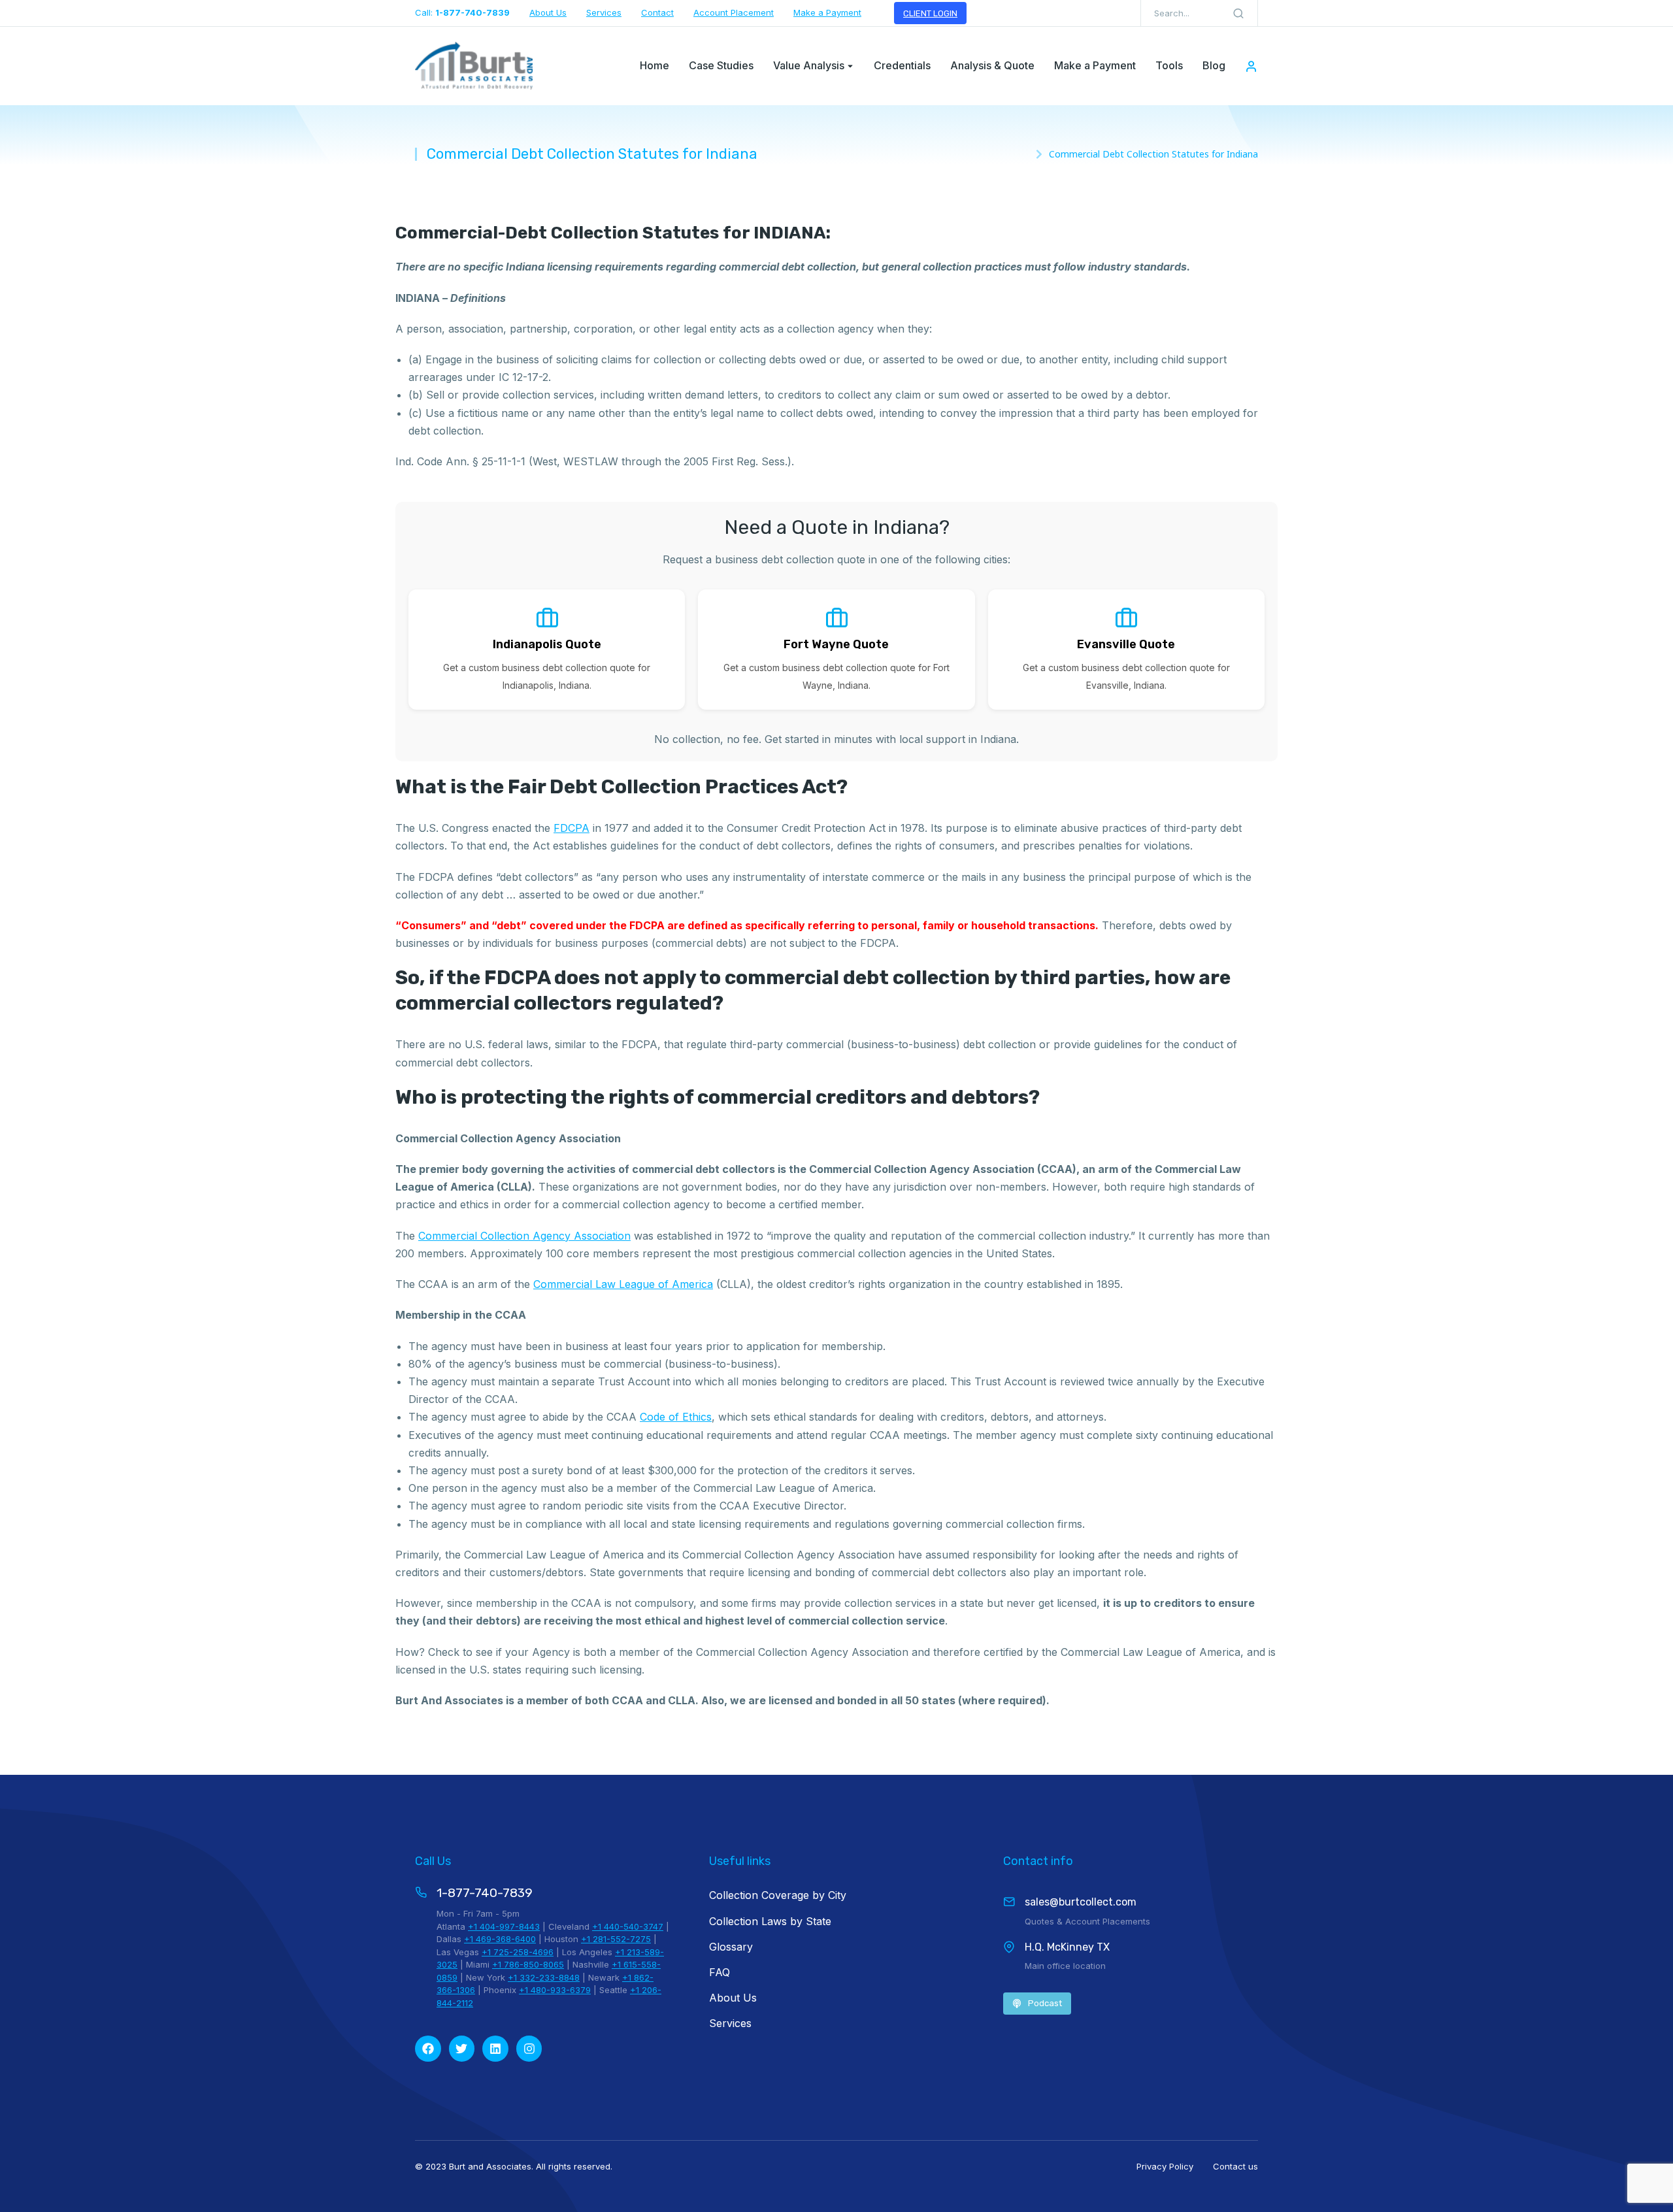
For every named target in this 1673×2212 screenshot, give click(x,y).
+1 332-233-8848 (544, 1977)
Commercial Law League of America (623, 1284)
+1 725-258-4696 (518, 1952)
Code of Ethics (676, 1417)
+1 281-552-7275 (616, 1939)
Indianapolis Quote (547, 644)
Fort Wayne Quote (836, 644)
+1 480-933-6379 (555, 1990)
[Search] (1238, 13)
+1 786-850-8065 (528, 1964)
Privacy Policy (1165, 2166)
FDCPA (571, 828)
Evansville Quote (1126, 644)
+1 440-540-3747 (628, 1926)
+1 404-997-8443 (504, 1926)
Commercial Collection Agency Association (524, 1236)
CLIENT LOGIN (930, 13)
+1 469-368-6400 (500, 1939)
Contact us (1235, 2166)
